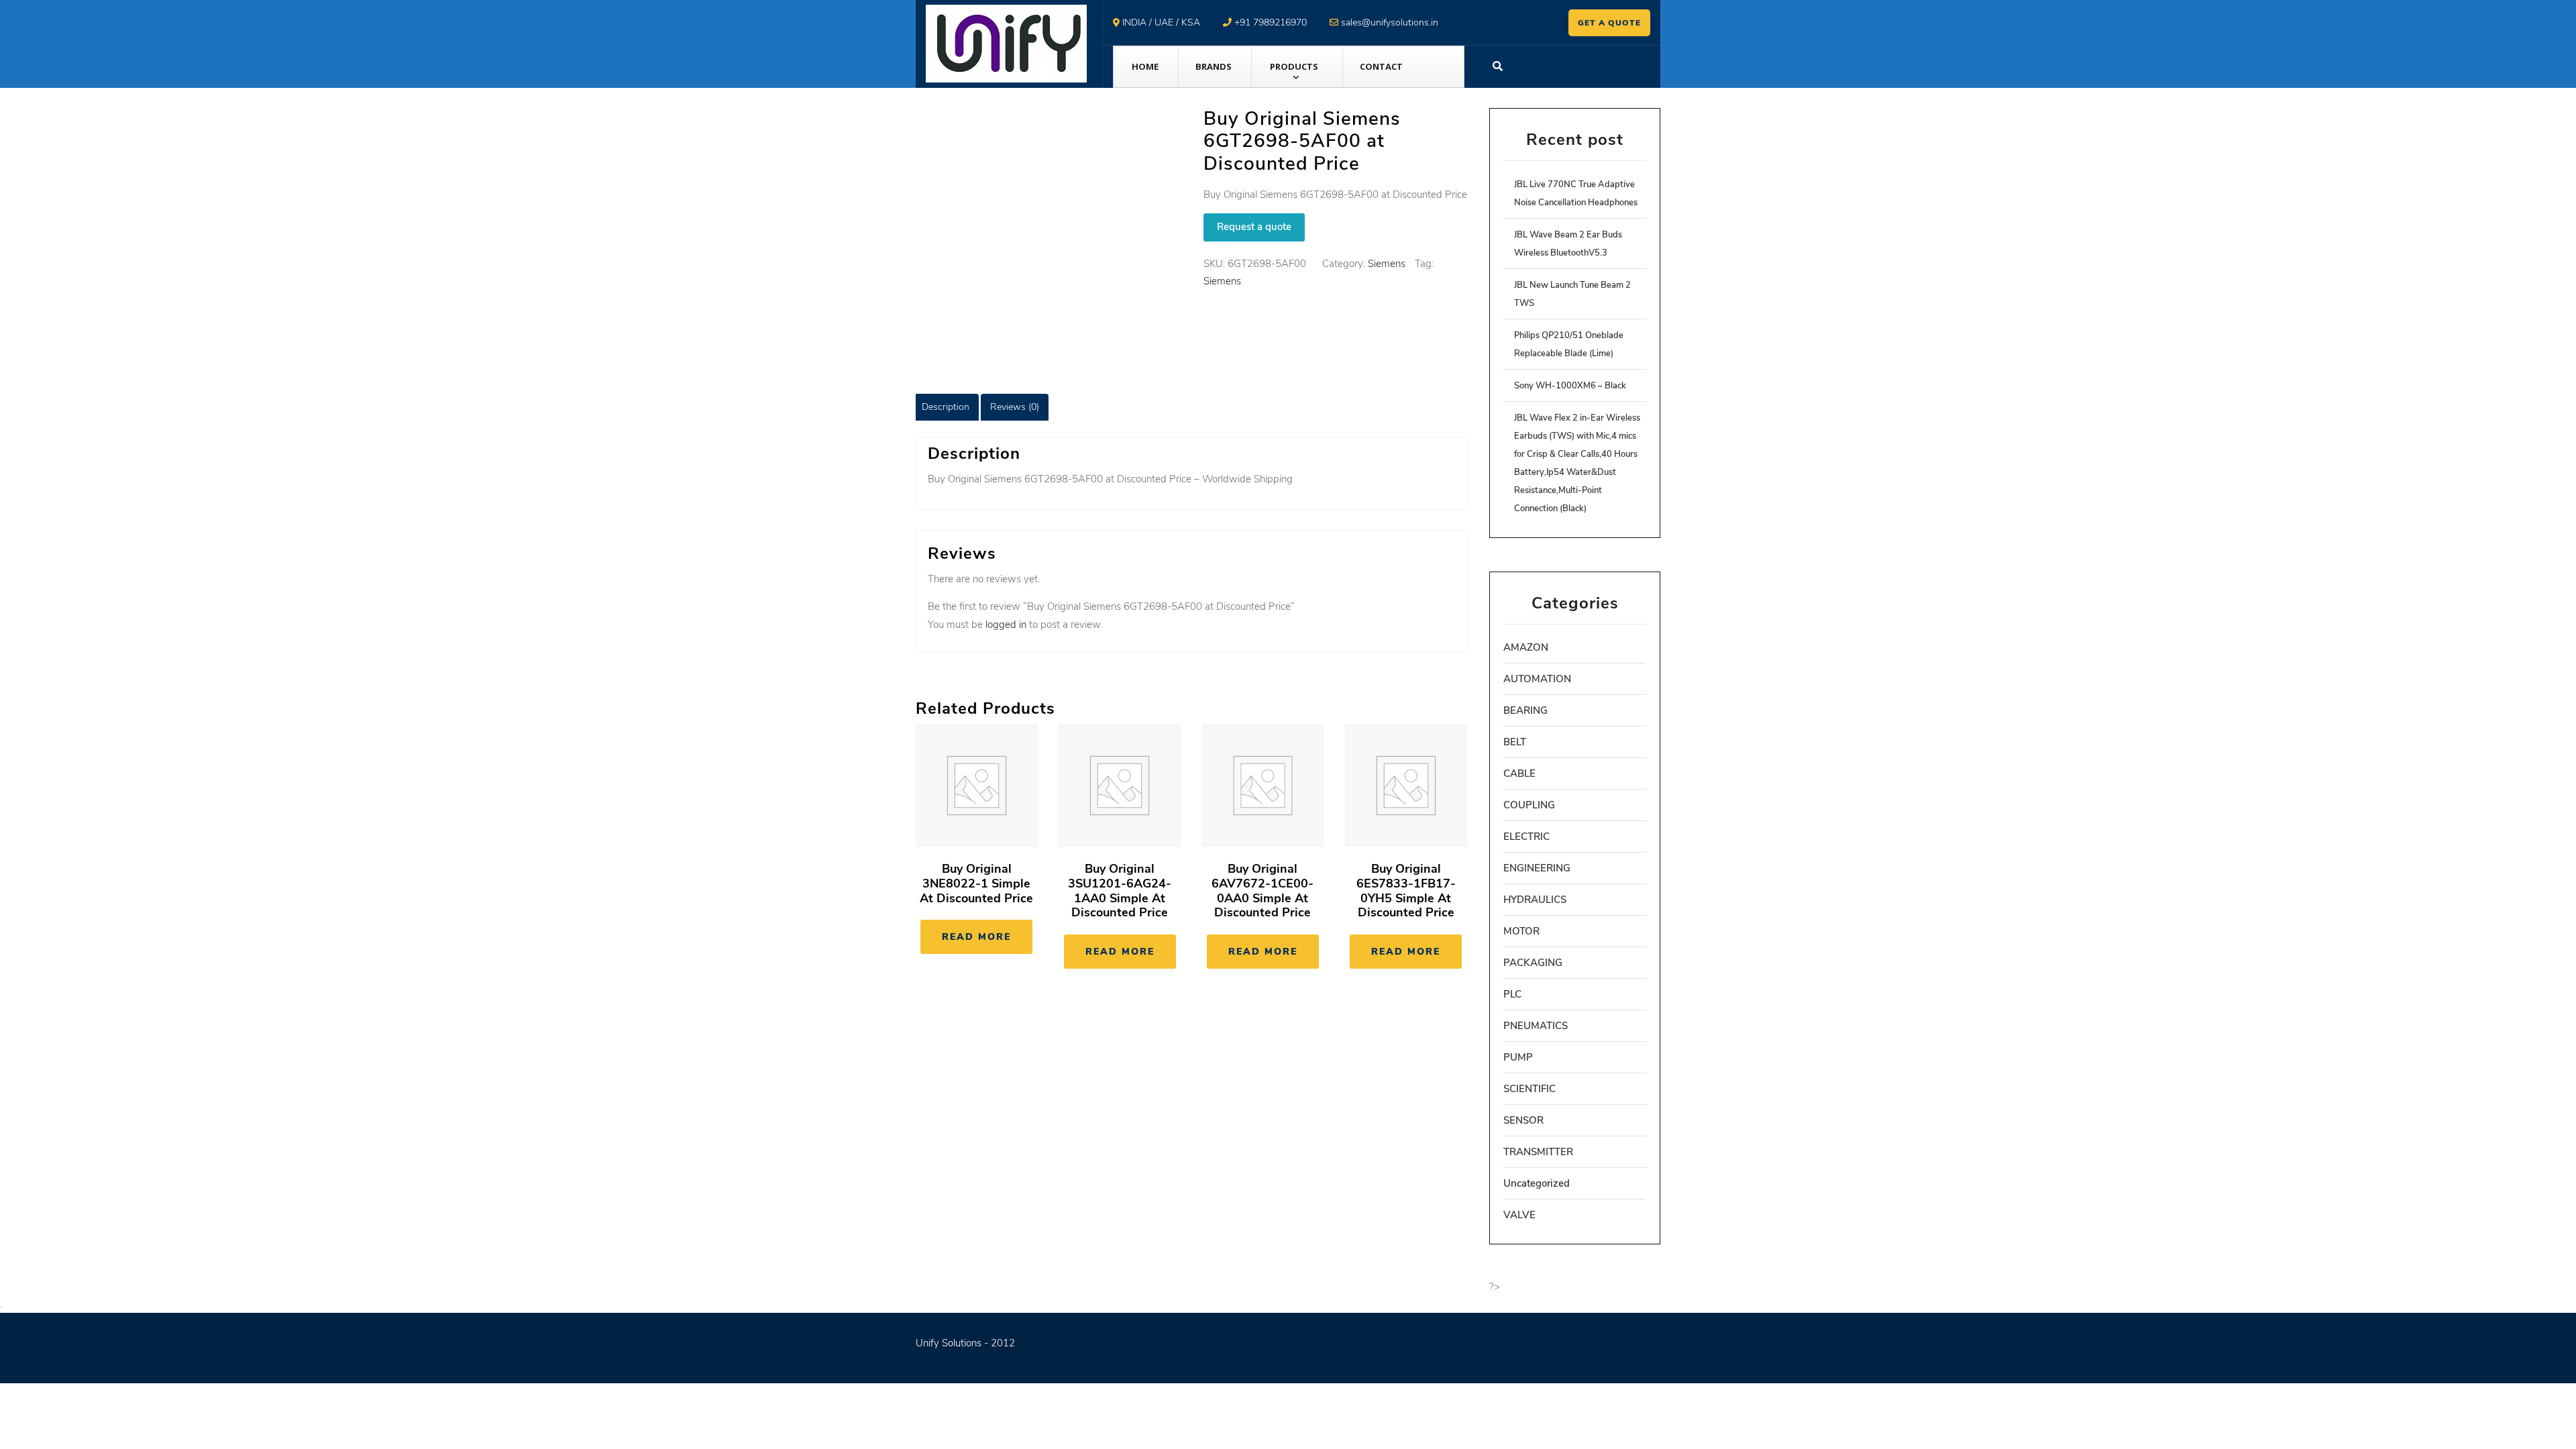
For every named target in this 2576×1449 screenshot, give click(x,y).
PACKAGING (1533, 963)
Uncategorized (1537, 1183)
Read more (976, 937)
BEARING (1525, 710)
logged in (1006, 625)
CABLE (1519, 773)
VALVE (1519, 1215)
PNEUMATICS (1536, 1026)
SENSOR (1523, 1120)
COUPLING (1529, 805)
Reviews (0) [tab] (1015, 407)
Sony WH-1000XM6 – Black (1570, 386)
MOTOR (1521, 931)
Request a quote (1254, 227)
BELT (1515, 742)
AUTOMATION (1537, 679)
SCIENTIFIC (1529, 1089)
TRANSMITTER (1538, 1152)
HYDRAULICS (1535, 900)
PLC (1512, 994)
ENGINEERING (1537, 868)
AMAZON (1526, 647)
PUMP (1518, 1057)
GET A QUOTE (1609, 23)
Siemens (1387, 264)
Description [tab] (946, 407)
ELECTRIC (1526, 837)
